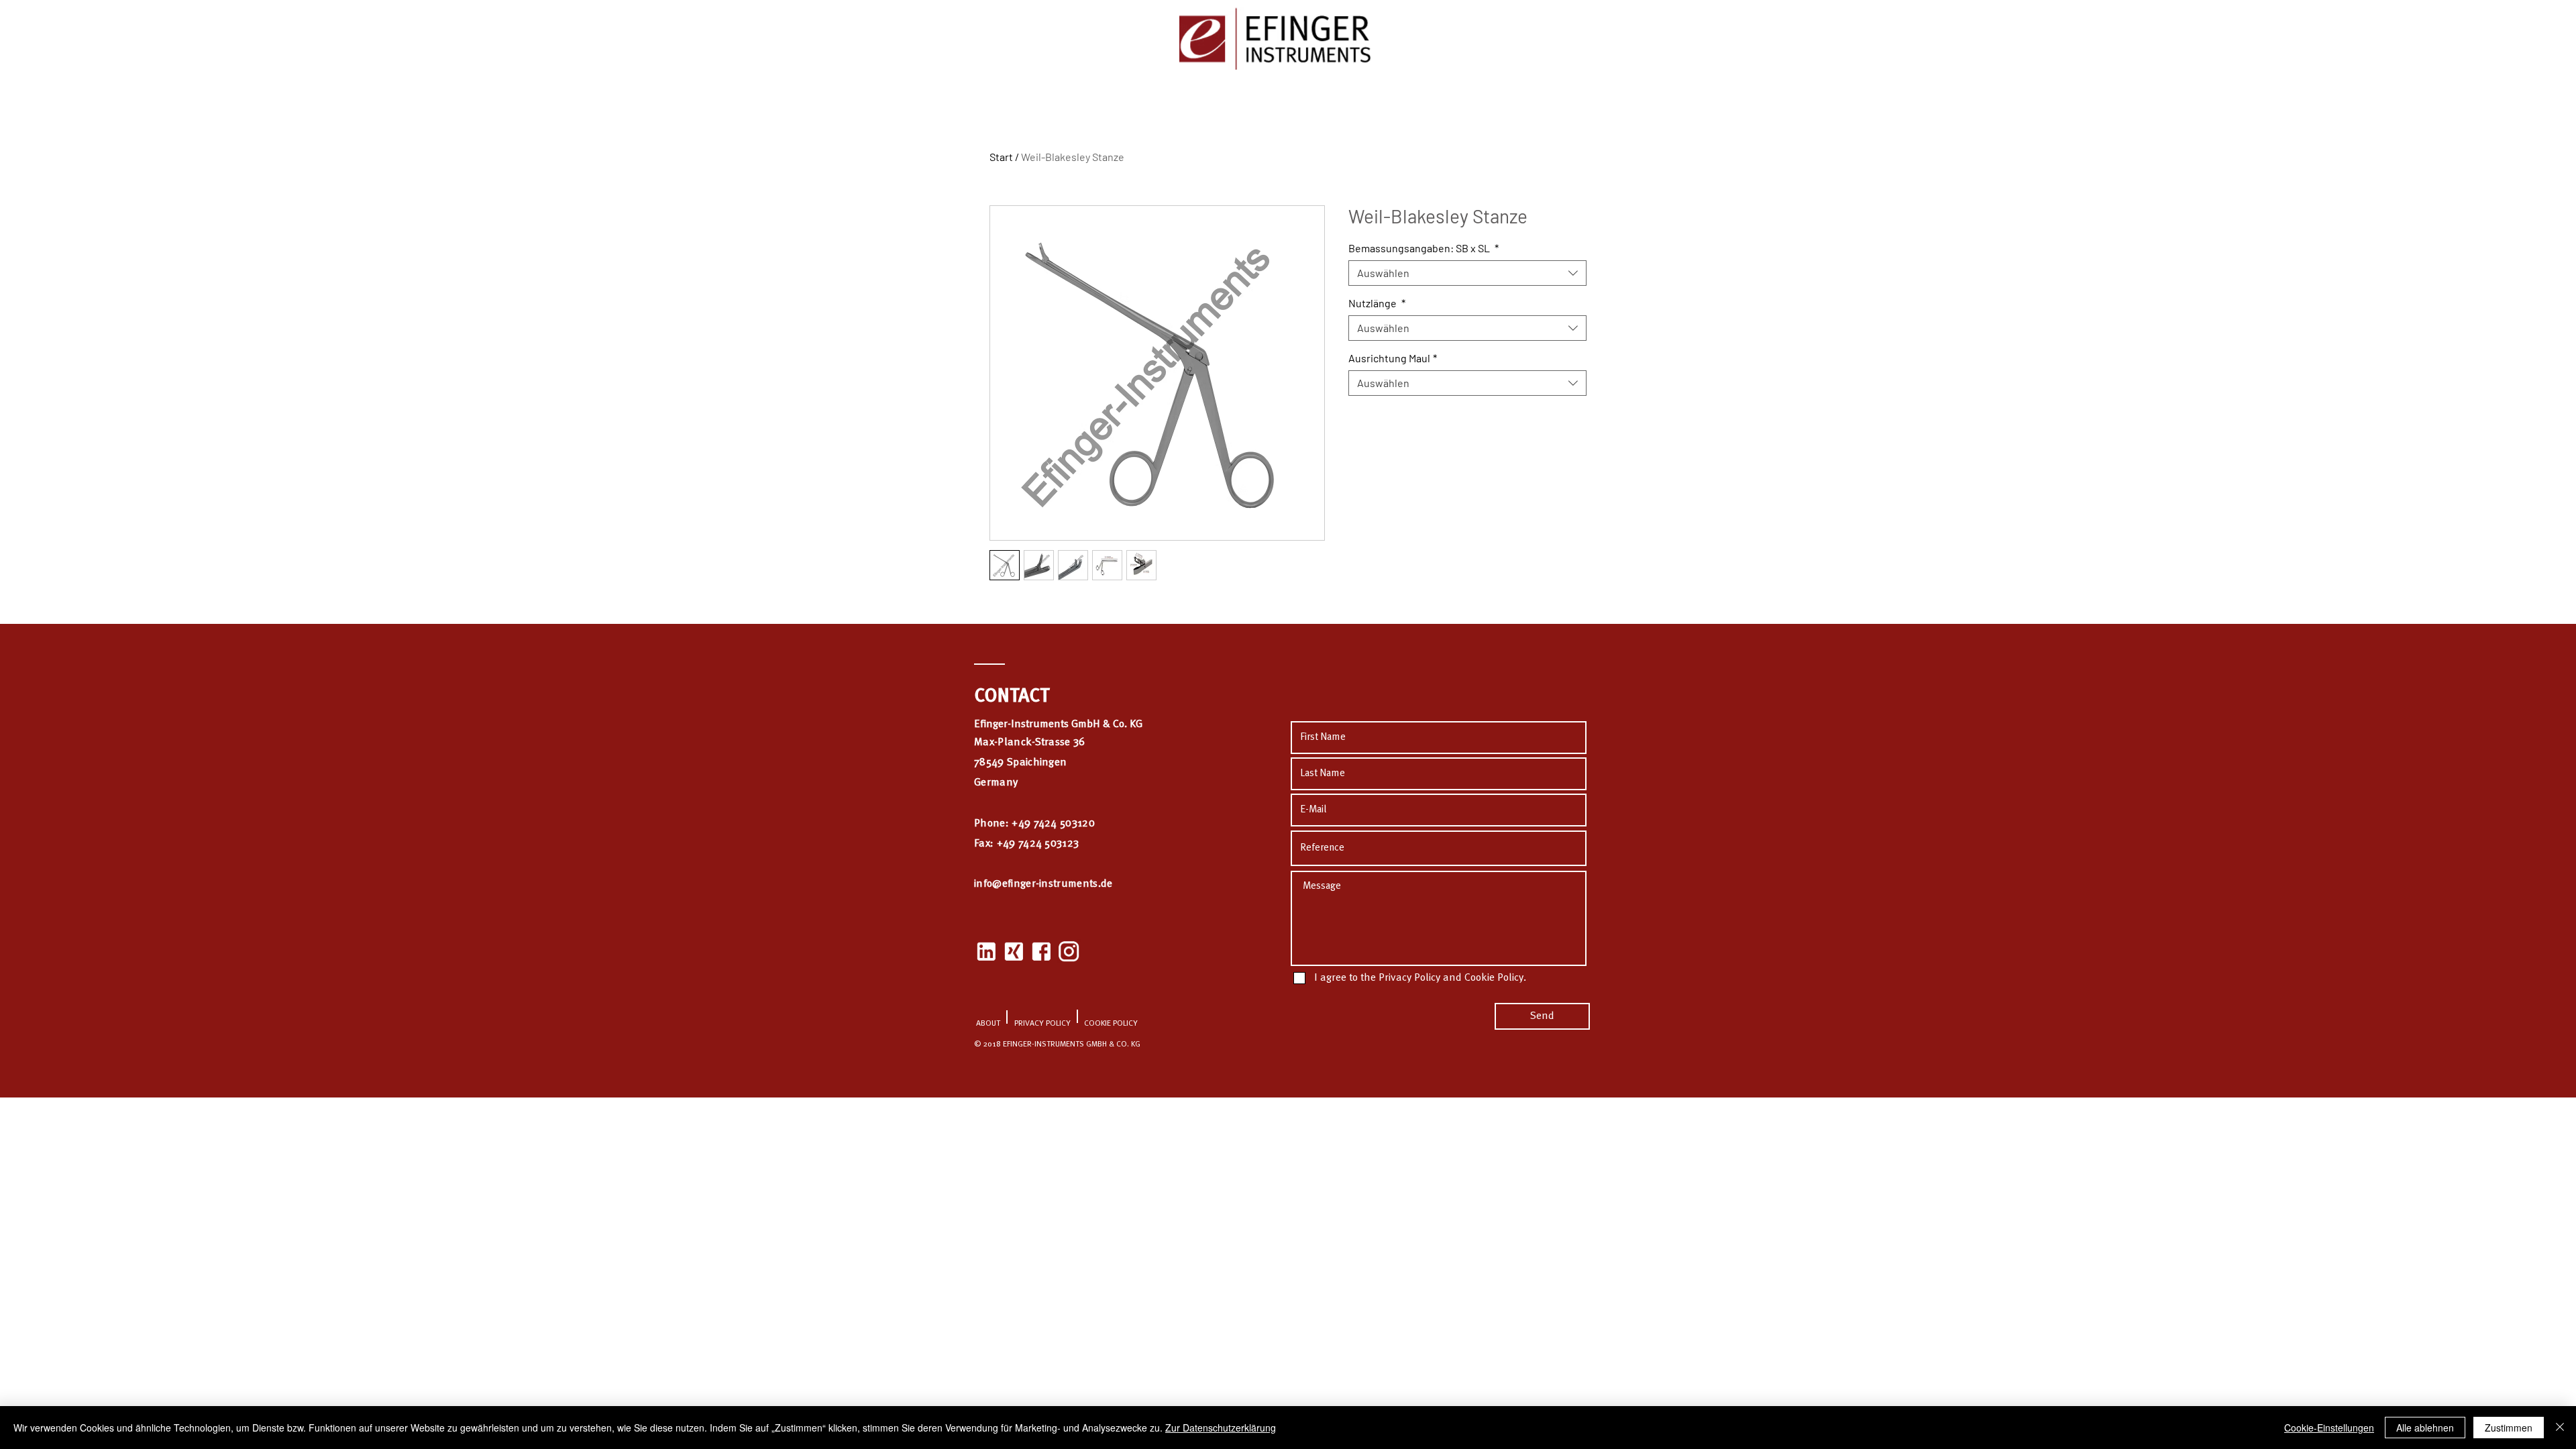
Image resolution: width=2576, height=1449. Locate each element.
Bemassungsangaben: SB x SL (1424, 248)
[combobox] (1467, 273)
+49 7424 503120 (1053, 824)
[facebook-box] (1041, 951)
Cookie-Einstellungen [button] (2329, 1428)
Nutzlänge (1377, 303)
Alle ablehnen (2425, 1428)
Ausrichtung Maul (1393, 358)
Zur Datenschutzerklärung (1221, 1428)
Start (1001, 157)
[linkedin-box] (986, 951)
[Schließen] (2560, 1428)
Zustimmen (2509, 1428)
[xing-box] (1014, 951)
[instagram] (1069, 951)
